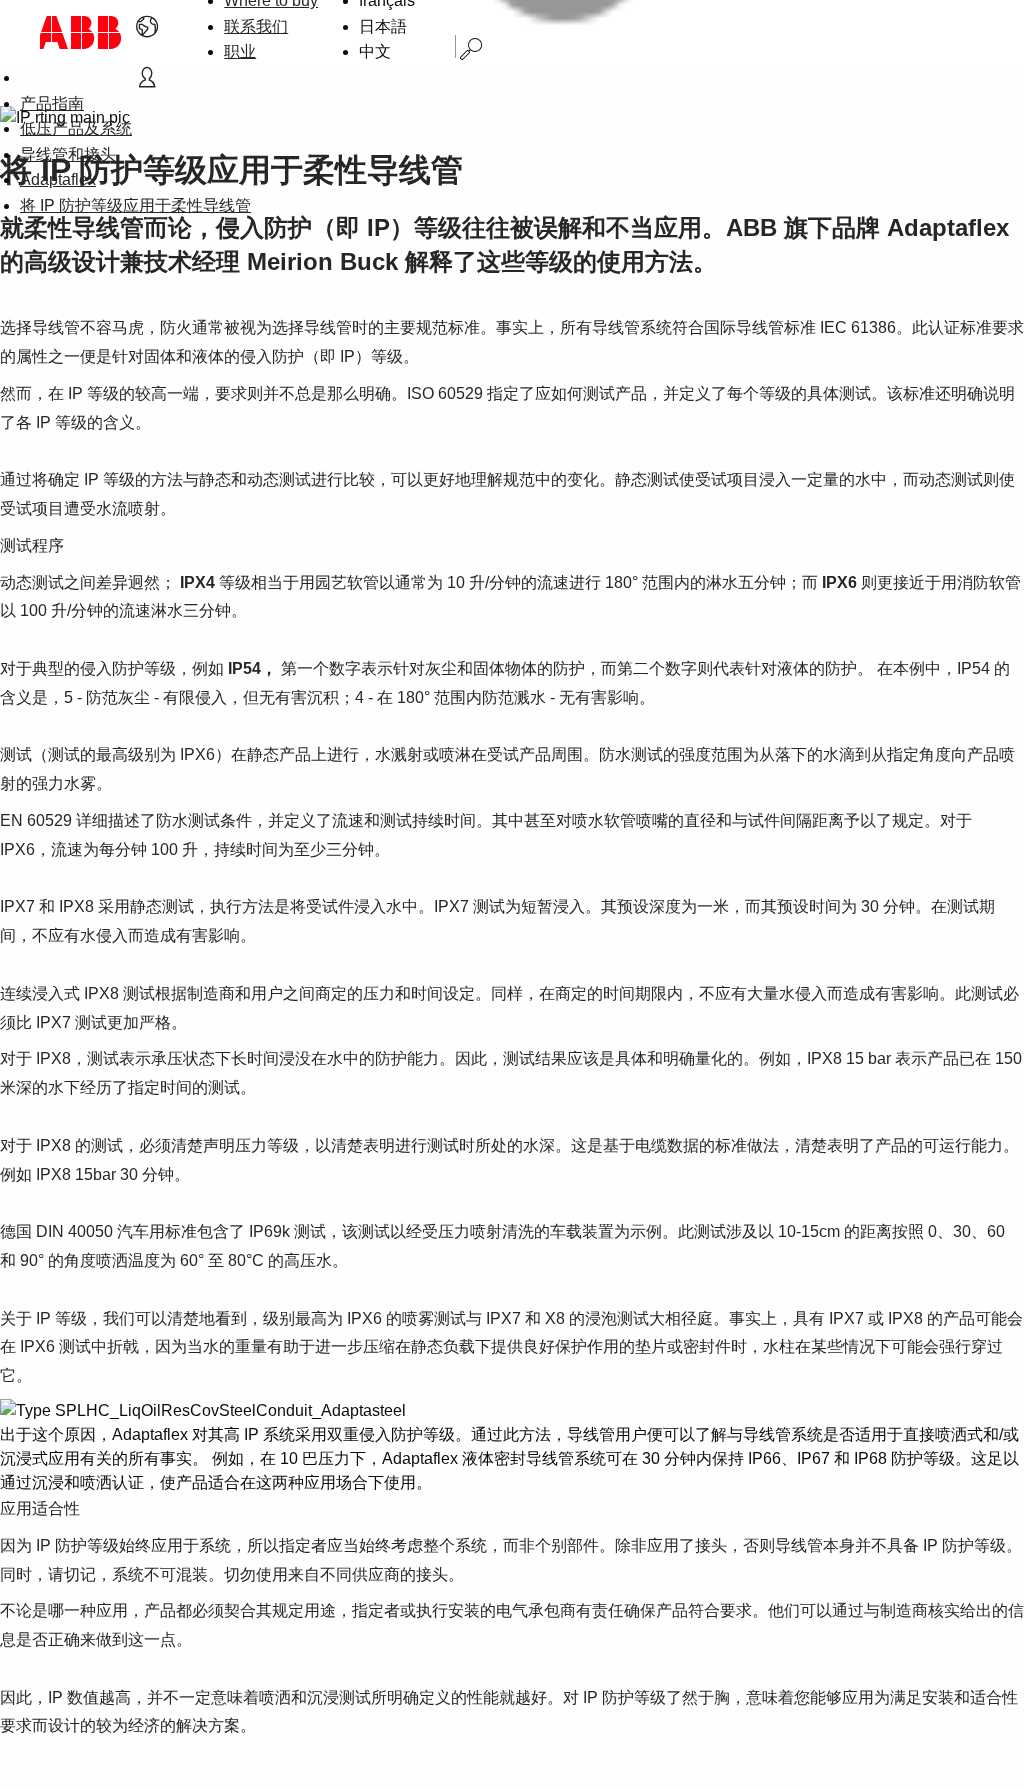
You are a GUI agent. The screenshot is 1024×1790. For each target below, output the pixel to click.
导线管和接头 (68, 154)
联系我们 (256, 26)
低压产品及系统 (76, 128)
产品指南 (52, 103)
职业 (240, 51)
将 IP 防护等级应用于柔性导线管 (135, 205)
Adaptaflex (58, 179)
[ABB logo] (81, 32)
